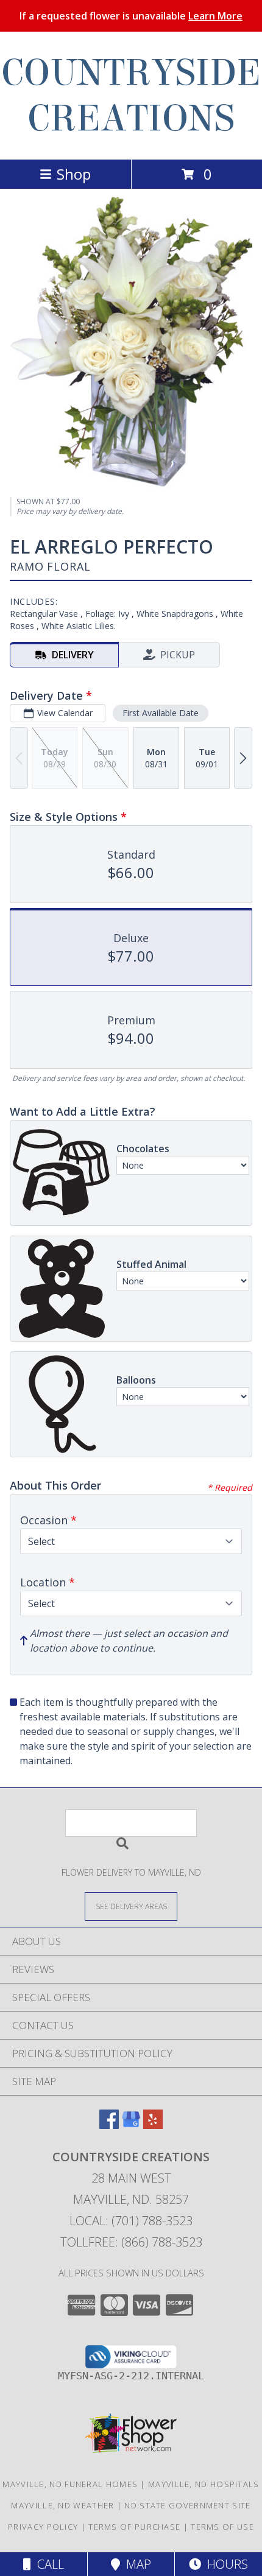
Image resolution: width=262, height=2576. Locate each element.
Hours (225, 2564)
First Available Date (161, 713)
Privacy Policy (43, 2527)
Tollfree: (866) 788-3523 (131, 2242)
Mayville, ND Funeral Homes (70, 2484)
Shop (74, 174)
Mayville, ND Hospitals (204, 2484)
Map (136, 2564)
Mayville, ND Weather (62, 2505)
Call (48, 2564)
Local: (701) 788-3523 (131, 2221)
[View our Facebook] (109, 2125)
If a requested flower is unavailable (131, 16)
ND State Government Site (187, 2505)
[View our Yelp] (153, 2125)
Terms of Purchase (134, 2527)
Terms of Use (222, 2527)
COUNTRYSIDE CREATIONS (131, 96)
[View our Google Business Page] (131, 2125)
